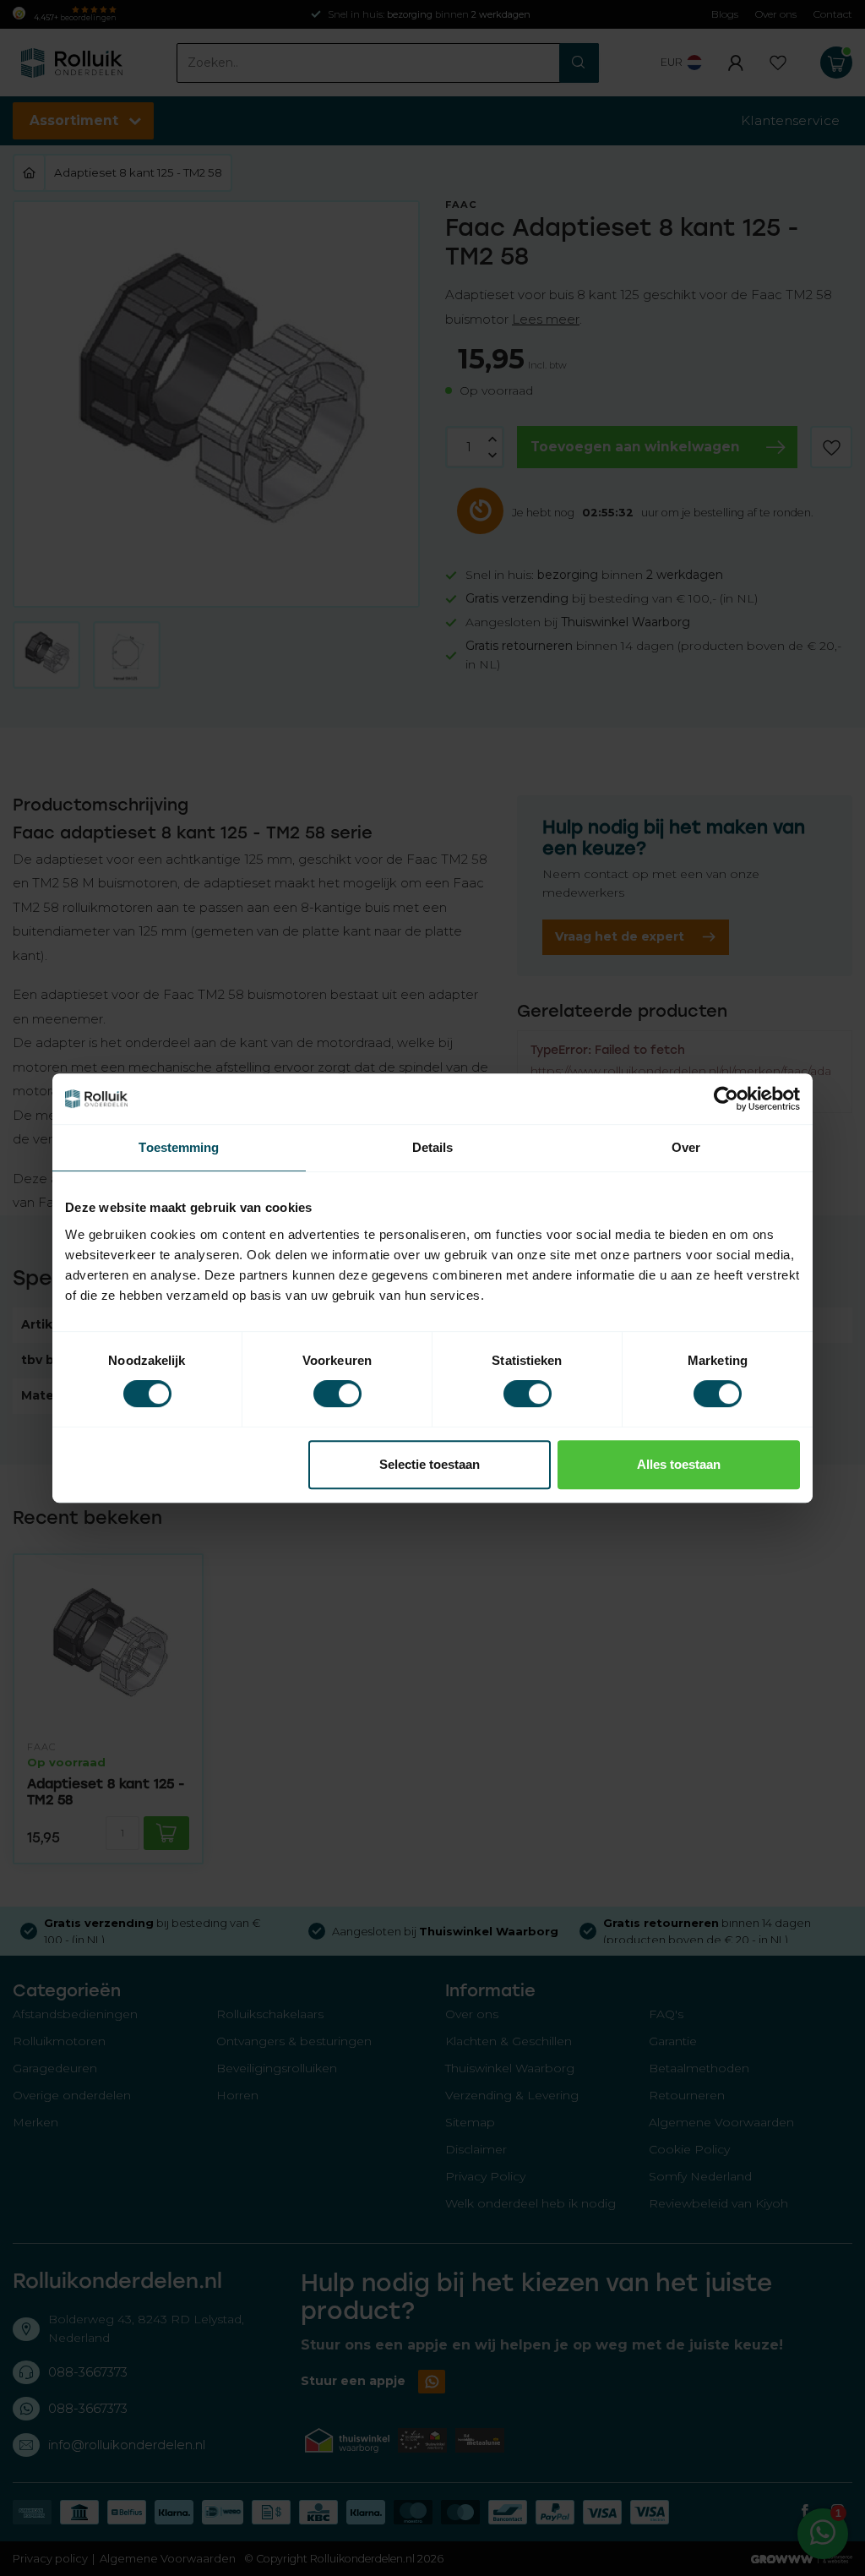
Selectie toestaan (430, 1464)
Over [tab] (686, 1147)
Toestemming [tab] (179, 1147)
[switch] (337, 1394)
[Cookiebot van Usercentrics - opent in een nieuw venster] (726, 1099)
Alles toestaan (679, 1464)
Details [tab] (433, 1147)
